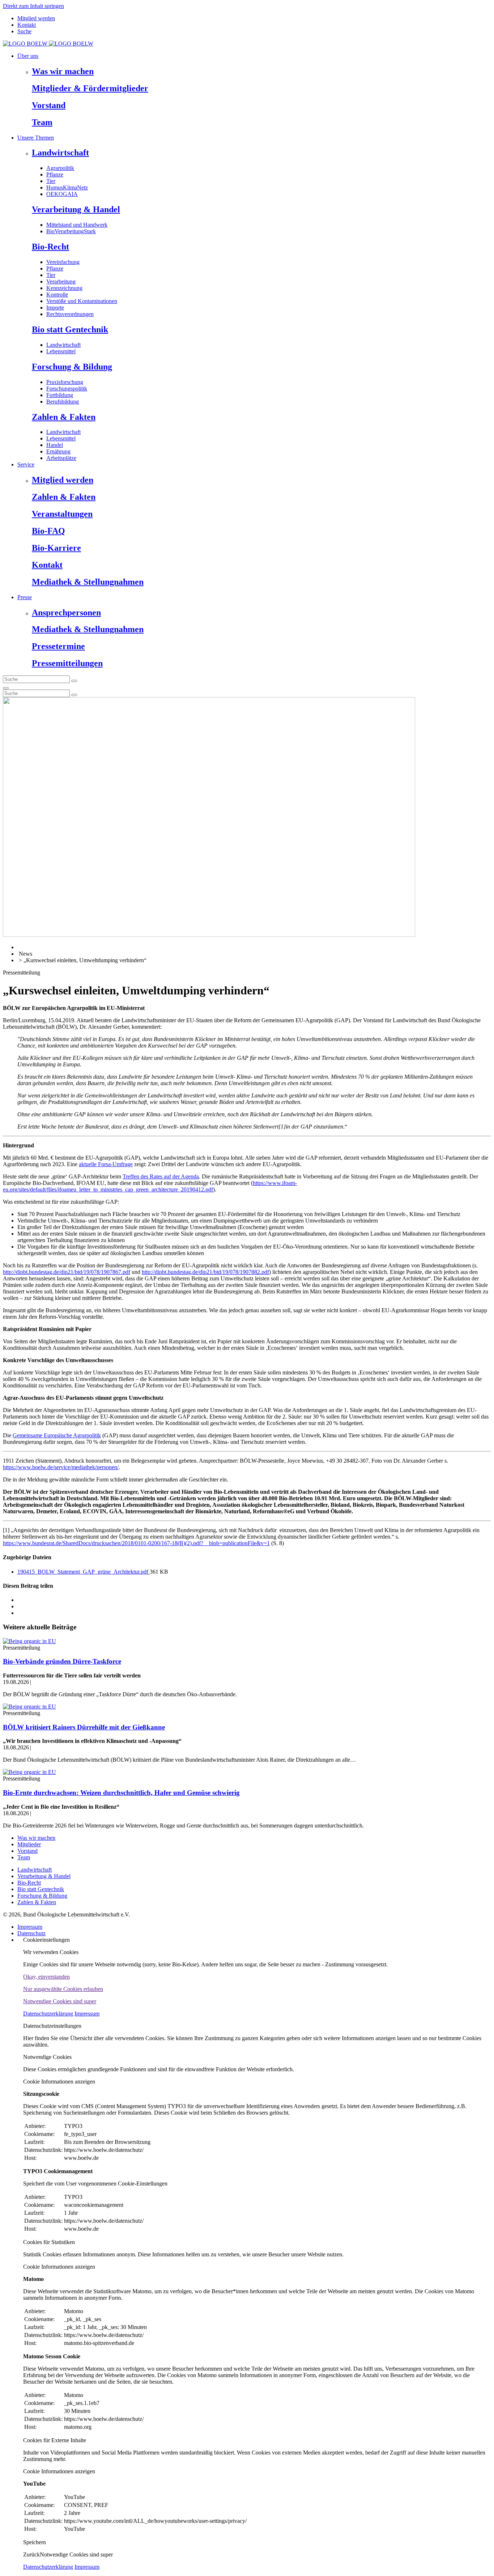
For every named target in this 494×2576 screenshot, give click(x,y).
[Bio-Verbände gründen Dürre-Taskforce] (29, 1641)
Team (42, 122)
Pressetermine (58, 646)
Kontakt (27, 25)
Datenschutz (31, 1933)
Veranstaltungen (62, 514)
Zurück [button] (31, 2554)
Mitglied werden (36, 18)
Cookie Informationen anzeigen (59, 2082)
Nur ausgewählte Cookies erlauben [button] (63, 1989)
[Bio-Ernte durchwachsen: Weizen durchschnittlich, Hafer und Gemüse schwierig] (29, 1772)
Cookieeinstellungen (46, 1940)
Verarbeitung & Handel (76, 209)
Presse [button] (25, 597)
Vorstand (49, 105)
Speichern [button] (35, 2542)
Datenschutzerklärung (48, 2014)
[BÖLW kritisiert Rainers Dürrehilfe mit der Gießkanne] (29, 1707)
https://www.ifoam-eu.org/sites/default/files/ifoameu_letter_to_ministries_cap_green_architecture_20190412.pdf (150, 1186)
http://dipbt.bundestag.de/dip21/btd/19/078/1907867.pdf (67, 1272)
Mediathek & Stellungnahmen (88, 582)
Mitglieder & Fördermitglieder (90, 88)
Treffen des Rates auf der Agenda (161, 1176)
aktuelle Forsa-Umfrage (106, 1164)
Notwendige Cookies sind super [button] (60, 2001)
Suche (24, 31)
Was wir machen (63, 71)
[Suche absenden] (74, 681)
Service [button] (26, 464)
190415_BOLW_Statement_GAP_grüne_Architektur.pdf (84, 1572)
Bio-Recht (50, 247)
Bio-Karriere (56, 548)
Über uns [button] (28, 56)
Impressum (30, 1927)
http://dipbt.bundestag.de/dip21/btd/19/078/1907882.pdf (205, 1272)
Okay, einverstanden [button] (46, 1977)
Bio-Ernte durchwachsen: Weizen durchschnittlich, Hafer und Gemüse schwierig (121, 1793)
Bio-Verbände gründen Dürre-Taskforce (62, 1661)
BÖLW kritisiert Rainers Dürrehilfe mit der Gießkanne (84, 1727)
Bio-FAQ (48, 531)
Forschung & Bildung (72, 367)
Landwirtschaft (60, 153)
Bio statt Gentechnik (70, 329)
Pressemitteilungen (67, 663)
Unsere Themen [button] (36, 138)
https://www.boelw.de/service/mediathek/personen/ (61, 1467)
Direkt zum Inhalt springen (33, 6)
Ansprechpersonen (66, 613)
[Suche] (6, 688)
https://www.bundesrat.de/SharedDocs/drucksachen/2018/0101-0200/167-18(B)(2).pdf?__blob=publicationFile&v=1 (136, 1543)
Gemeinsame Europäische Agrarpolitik (57, 1435)
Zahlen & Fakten (64, 417)
